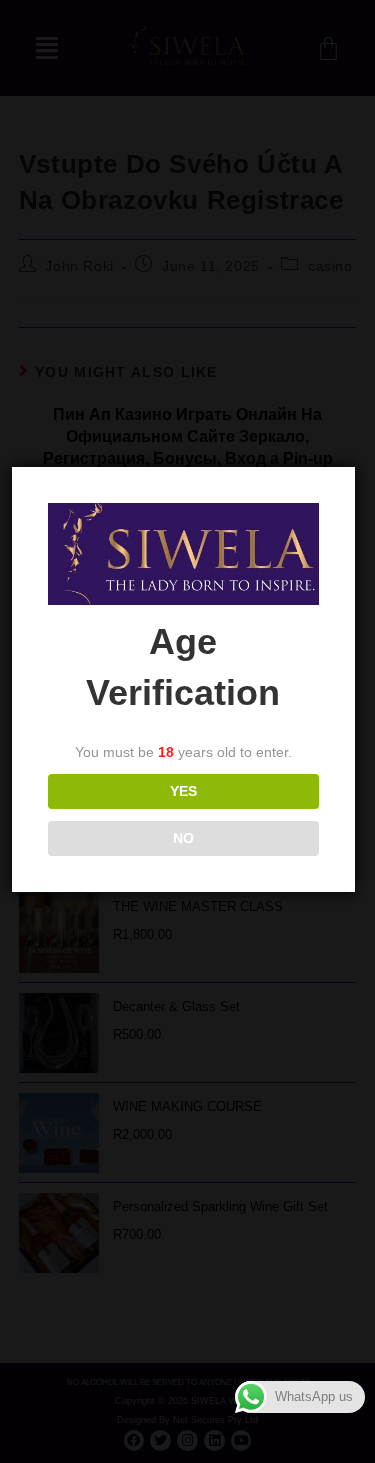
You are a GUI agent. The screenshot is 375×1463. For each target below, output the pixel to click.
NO (183, 838)
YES (183, 791)
